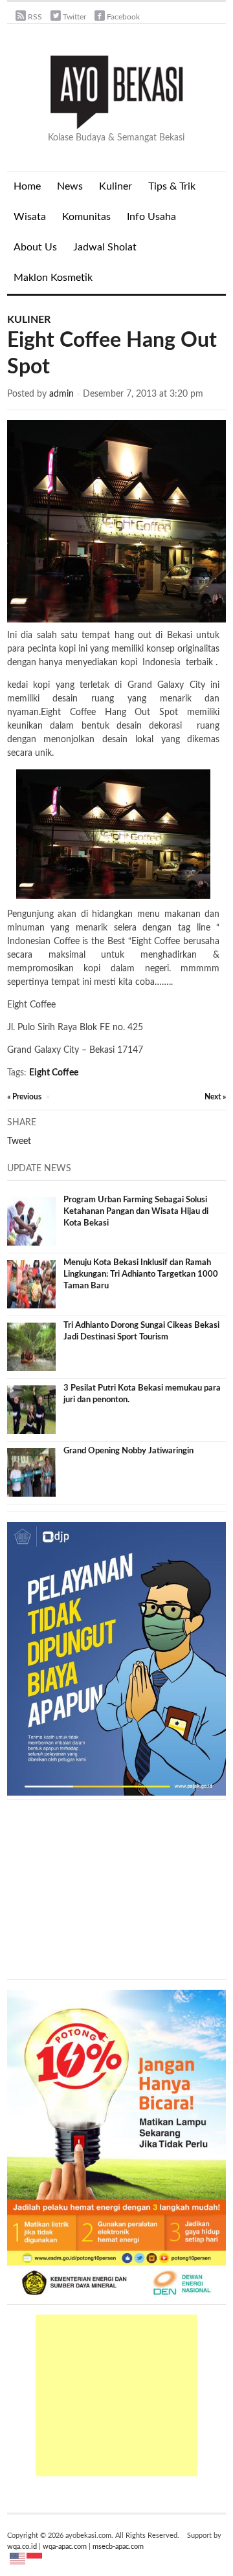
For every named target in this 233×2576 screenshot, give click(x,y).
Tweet (19, 1141)
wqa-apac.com (65, 2547)
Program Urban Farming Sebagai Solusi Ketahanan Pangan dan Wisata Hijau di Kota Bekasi (136, 1212)
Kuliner (116, 186)
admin (61, 394)
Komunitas (86, 217)
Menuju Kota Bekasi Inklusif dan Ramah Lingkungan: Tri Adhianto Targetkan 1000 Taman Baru (141, 1274)
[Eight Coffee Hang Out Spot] (116, 521)
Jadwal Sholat (105, 247)
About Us (35, 247)
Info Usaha (151, 217)
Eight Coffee (54, 1073)
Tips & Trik (172, 186)
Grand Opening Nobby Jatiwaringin (128, 1451)
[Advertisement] (116, 2395)
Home (27, 186)
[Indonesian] (35, 2559)
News (67, 192)
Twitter (74, 17)
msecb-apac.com (118, 2547)
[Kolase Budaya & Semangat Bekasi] (116, 91)
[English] (18, 2559)
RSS (35, 17)
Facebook (123, 17)
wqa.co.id (22, 2547)
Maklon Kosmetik (50, 283)
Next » (215, 1097)
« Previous (24, 1097)
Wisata (30, 217)
